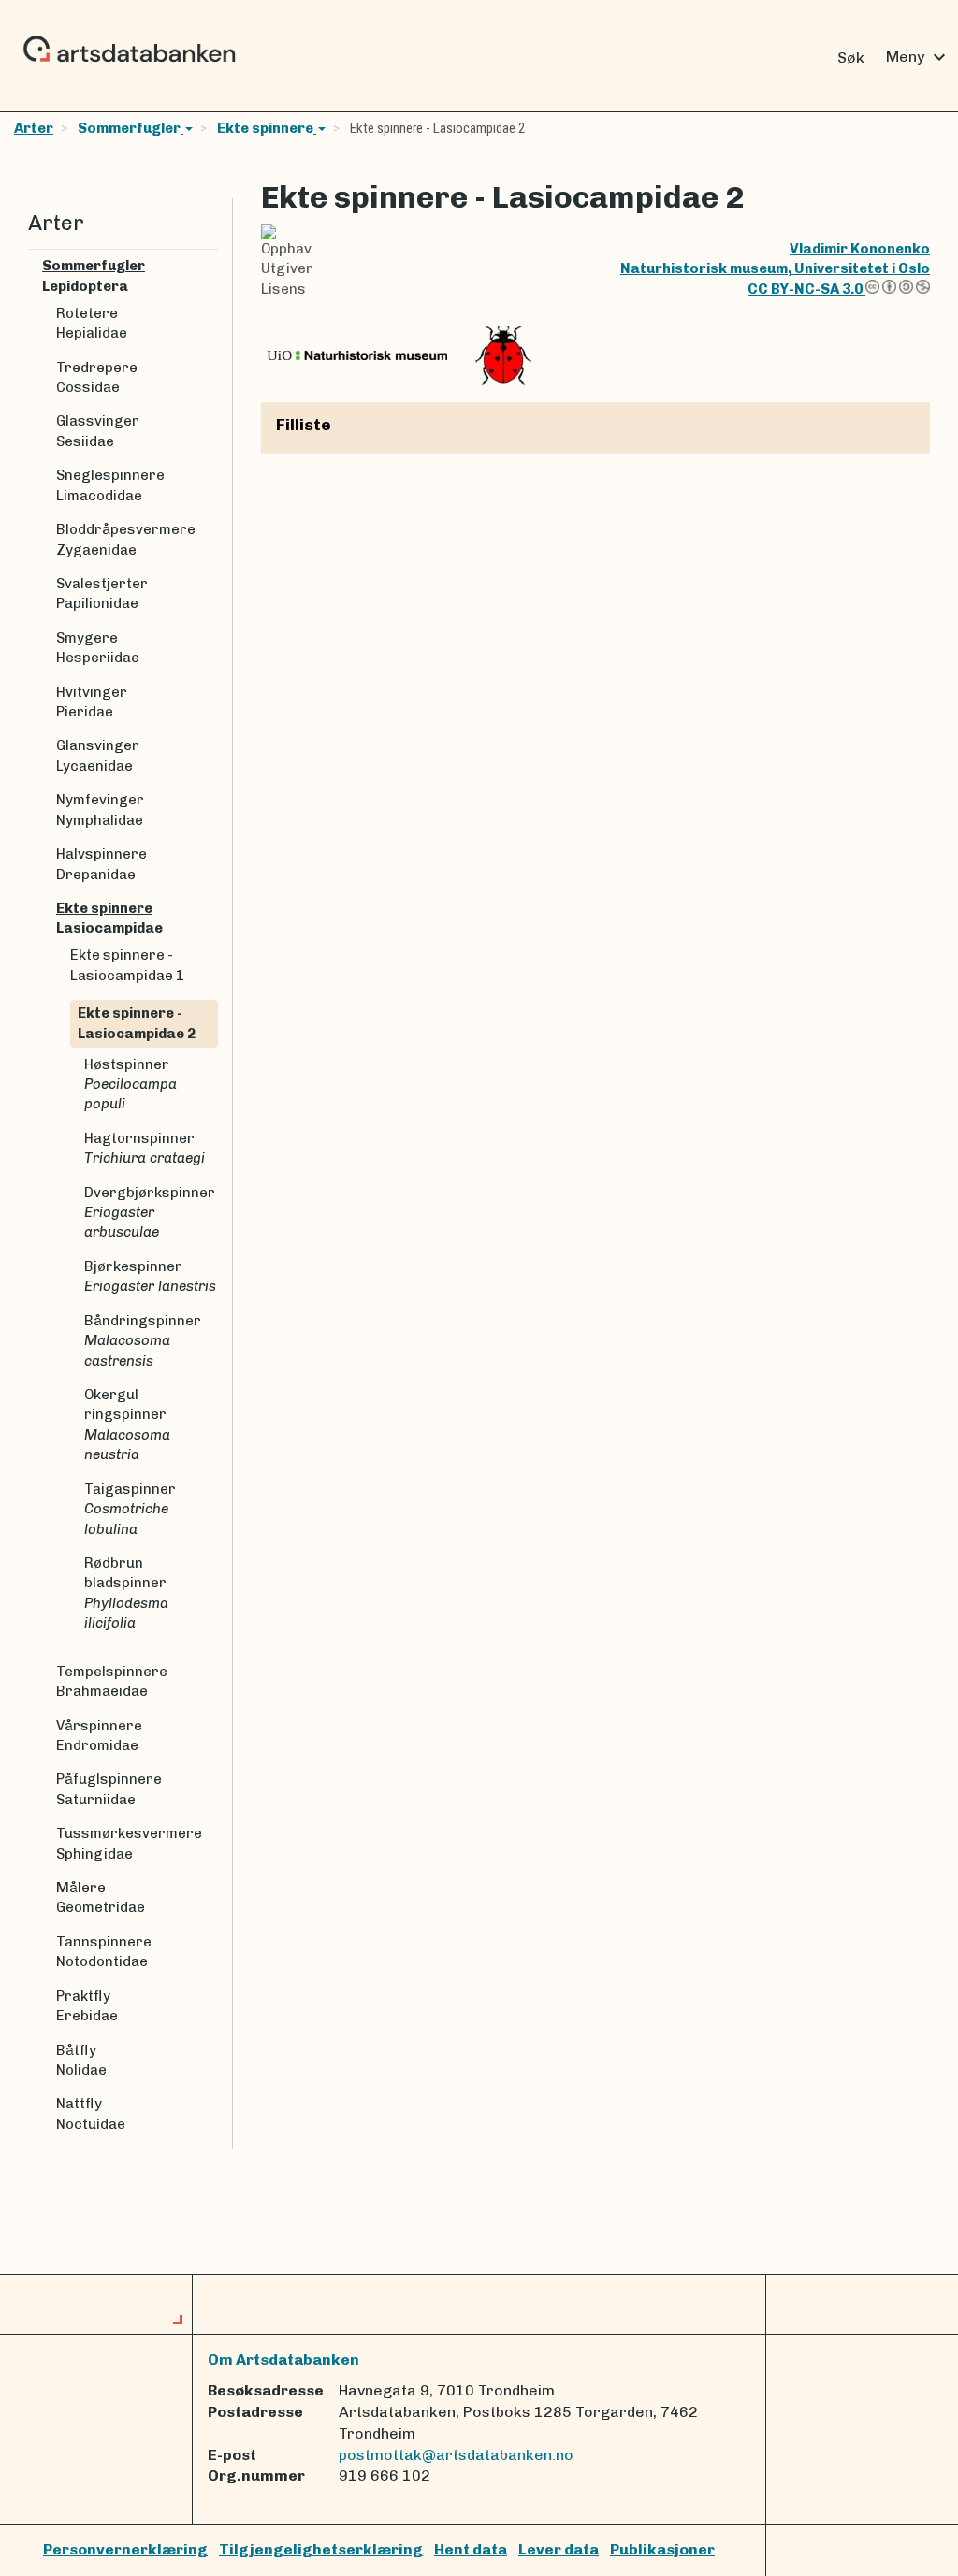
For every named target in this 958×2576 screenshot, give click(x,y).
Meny (918, 57)
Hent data (471, 2549)
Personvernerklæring (125, 2549)
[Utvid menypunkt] (210, 266)
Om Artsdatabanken (283, 2359)
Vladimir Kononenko (860, 249)
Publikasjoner (662, 2549)
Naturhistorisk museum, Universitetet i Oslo (775, 268)
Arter (34, 128)
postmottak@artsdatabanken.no (456, 2455)
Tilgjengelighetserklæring (321, 2549)
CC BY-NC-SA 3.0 (806, 289)
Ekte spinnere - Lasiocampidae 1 (127, 965)
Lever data (559, 2549)
